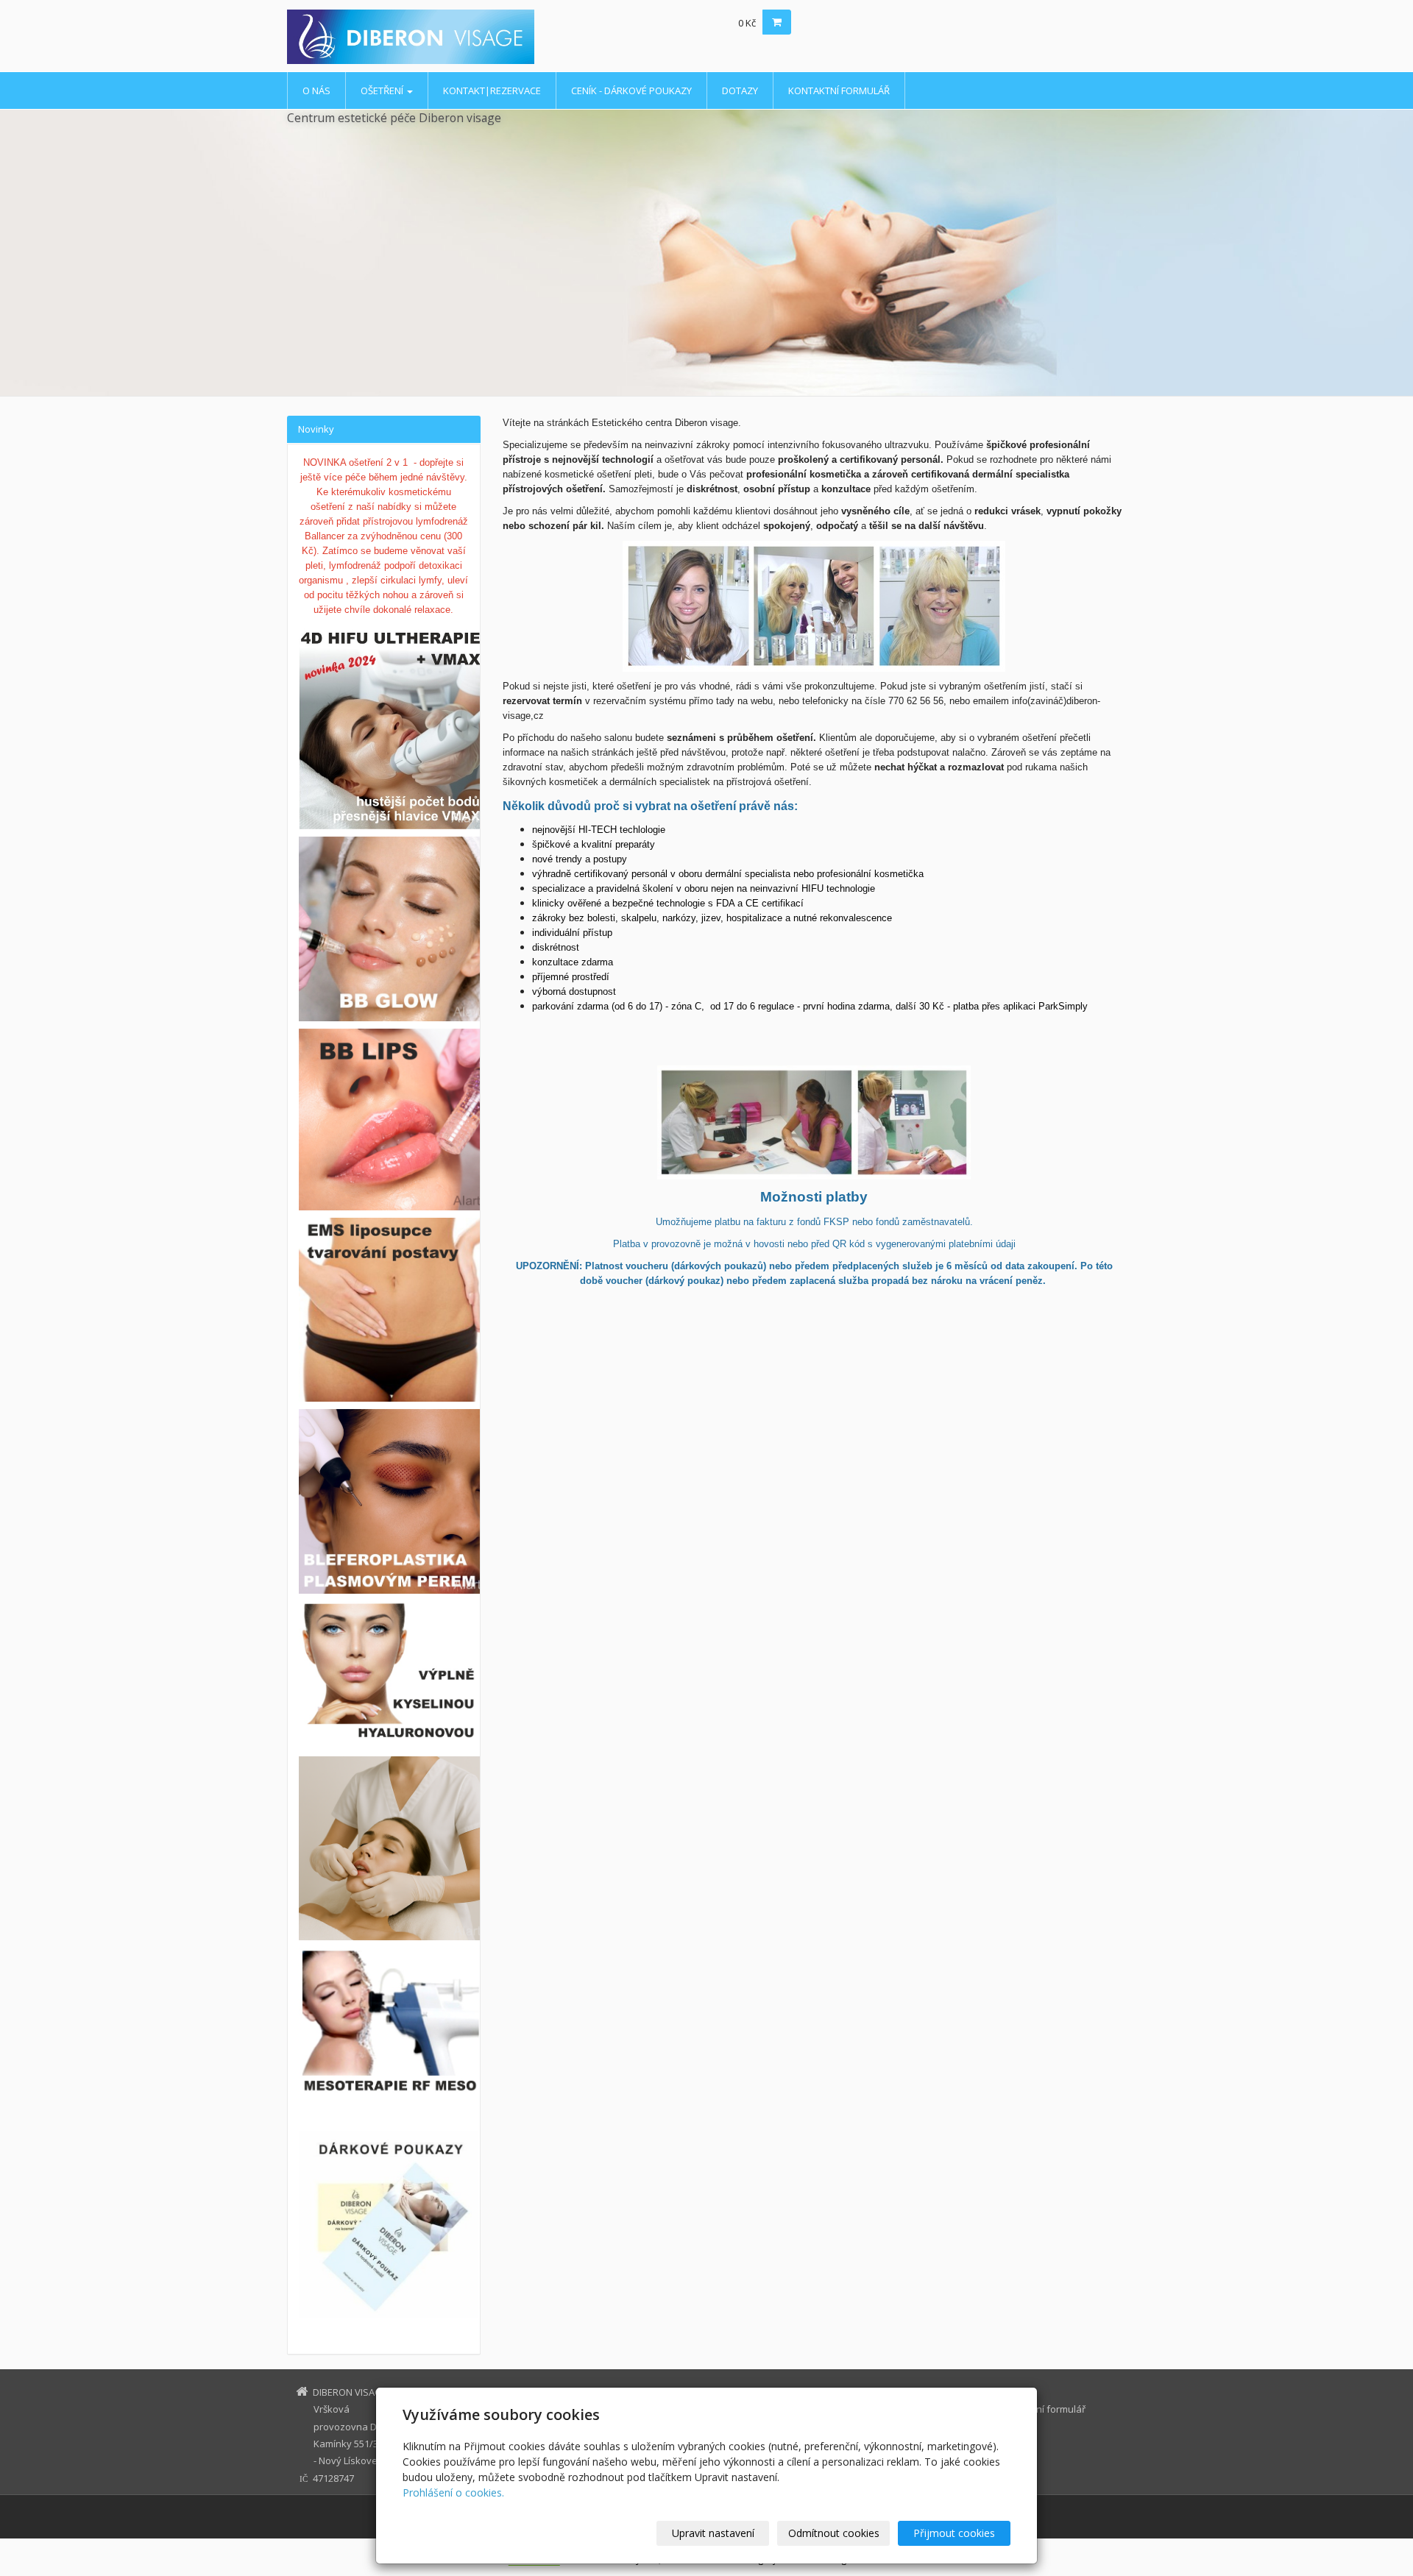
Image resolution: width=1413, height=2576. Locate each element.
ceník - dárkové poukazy (631, 91)
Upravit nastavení (713, 2533)
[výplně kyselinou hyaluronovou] (391, 1728)
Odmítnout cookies (834, 2533)
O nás (316, 91)
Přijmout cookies (954, 2533)
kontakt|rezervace (492, 91)
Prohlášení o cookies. (453, 2492)
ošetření (383, 91)
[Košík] (777, 22)
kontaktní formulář (839, 91)
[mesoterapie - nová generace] (384, 2022)
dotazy (740, 91)
